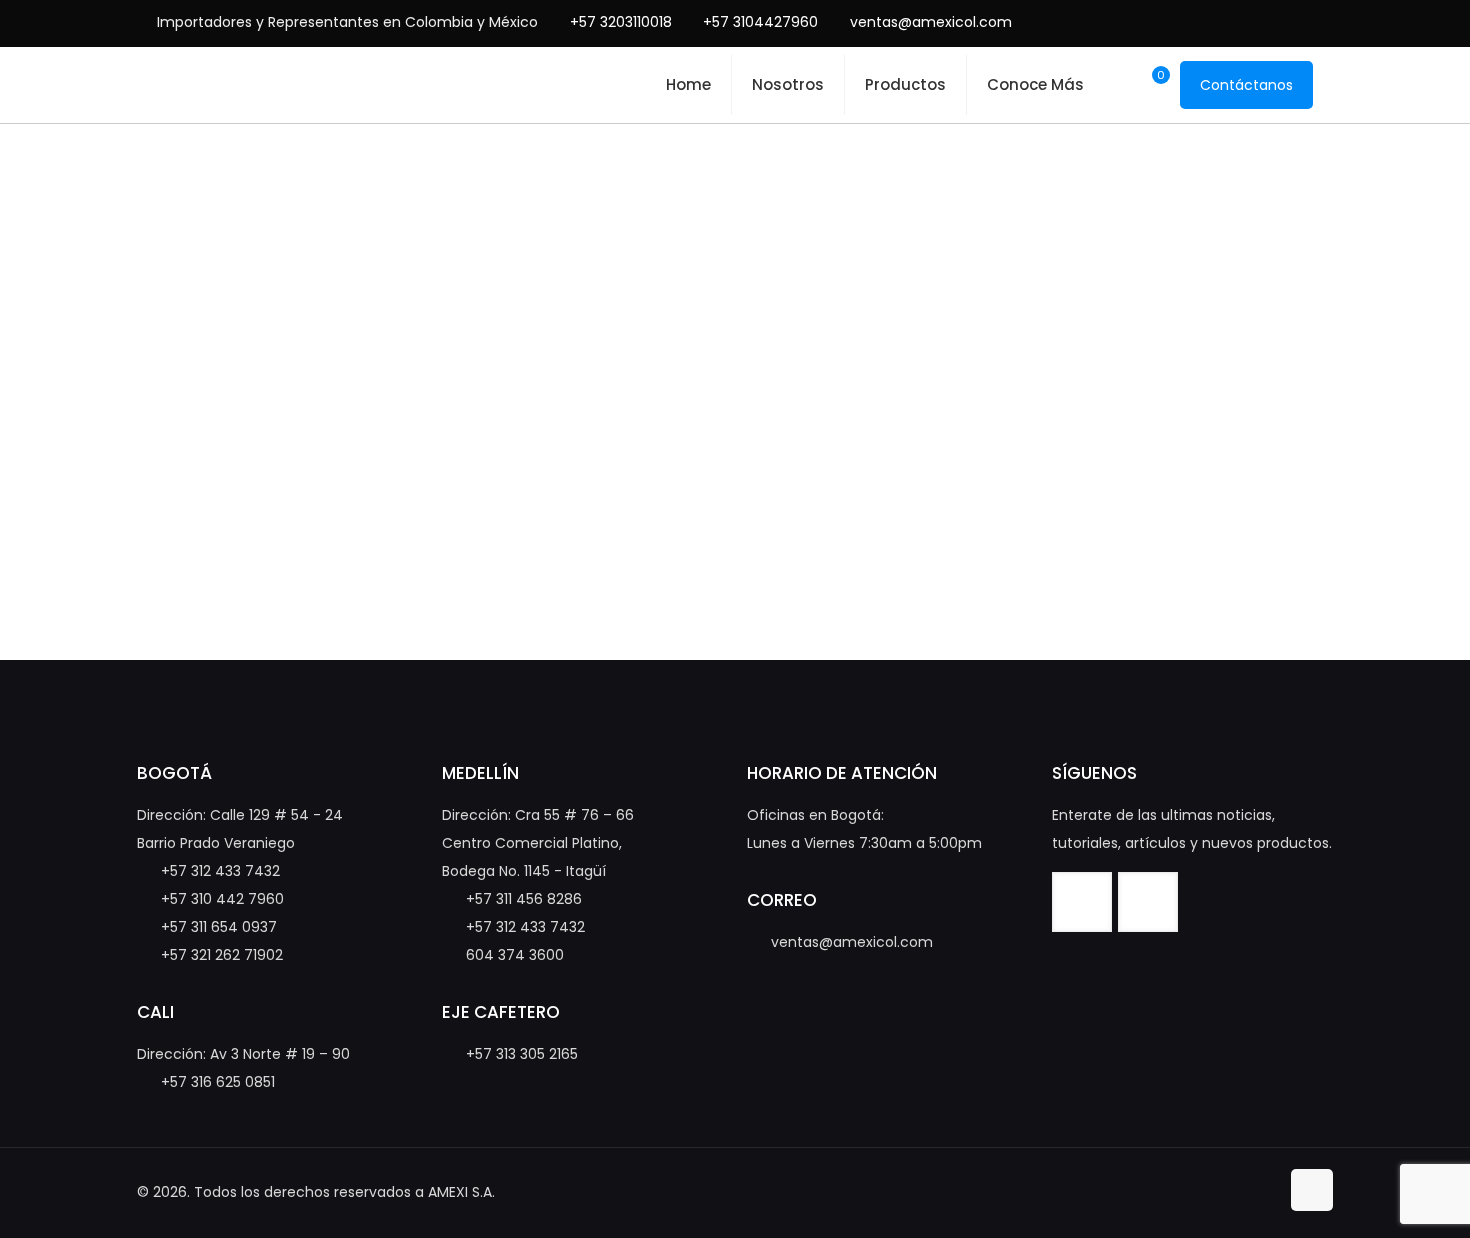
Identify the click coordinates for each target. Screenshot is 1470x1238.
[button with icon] (1082, 902)
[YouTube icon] (1267, 22)
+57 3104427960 (760, 22)
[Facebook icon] (1236, 22)
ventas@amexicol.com (931, 22)
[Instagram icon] (1298, 22)
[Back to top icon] (1312, 1190)
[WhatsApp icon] (1205, 22)
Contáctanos (1246, 85)
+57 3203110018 (621, 22)
